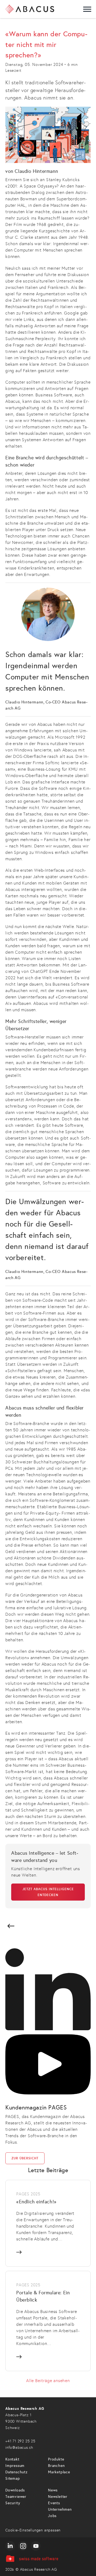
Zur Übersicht (25, 2158)
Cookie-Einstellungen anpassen (33, 2530)
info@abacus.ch (19, 2448)
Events (54, 2503)
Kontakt (12, 2459)
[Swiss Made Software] (48, 2559)
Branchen (56, 2466)
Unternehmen (60, 2509)
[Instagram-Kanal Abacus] (23, 2546)
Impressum (15, 2466)
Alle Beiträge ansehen (48, 2381)
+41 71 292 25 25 (20, 2441)
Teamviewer (16, 2497)
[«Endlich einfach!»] (48, 2223)
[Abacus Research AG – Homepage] (30, 9)
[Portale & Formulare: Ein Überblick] (48, 2321)
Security (13, 2503)
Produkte (56, 2459)
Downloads (15, 2490)
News (53, 2490)
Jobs (52, 2516)
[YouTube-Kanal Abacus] (36, 2546)
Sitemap (13, 2479)
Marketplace (59, 2472)
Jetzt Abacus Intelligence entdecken (48, 1892)
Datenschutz (17, 2472)
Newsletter (58, 2497)
